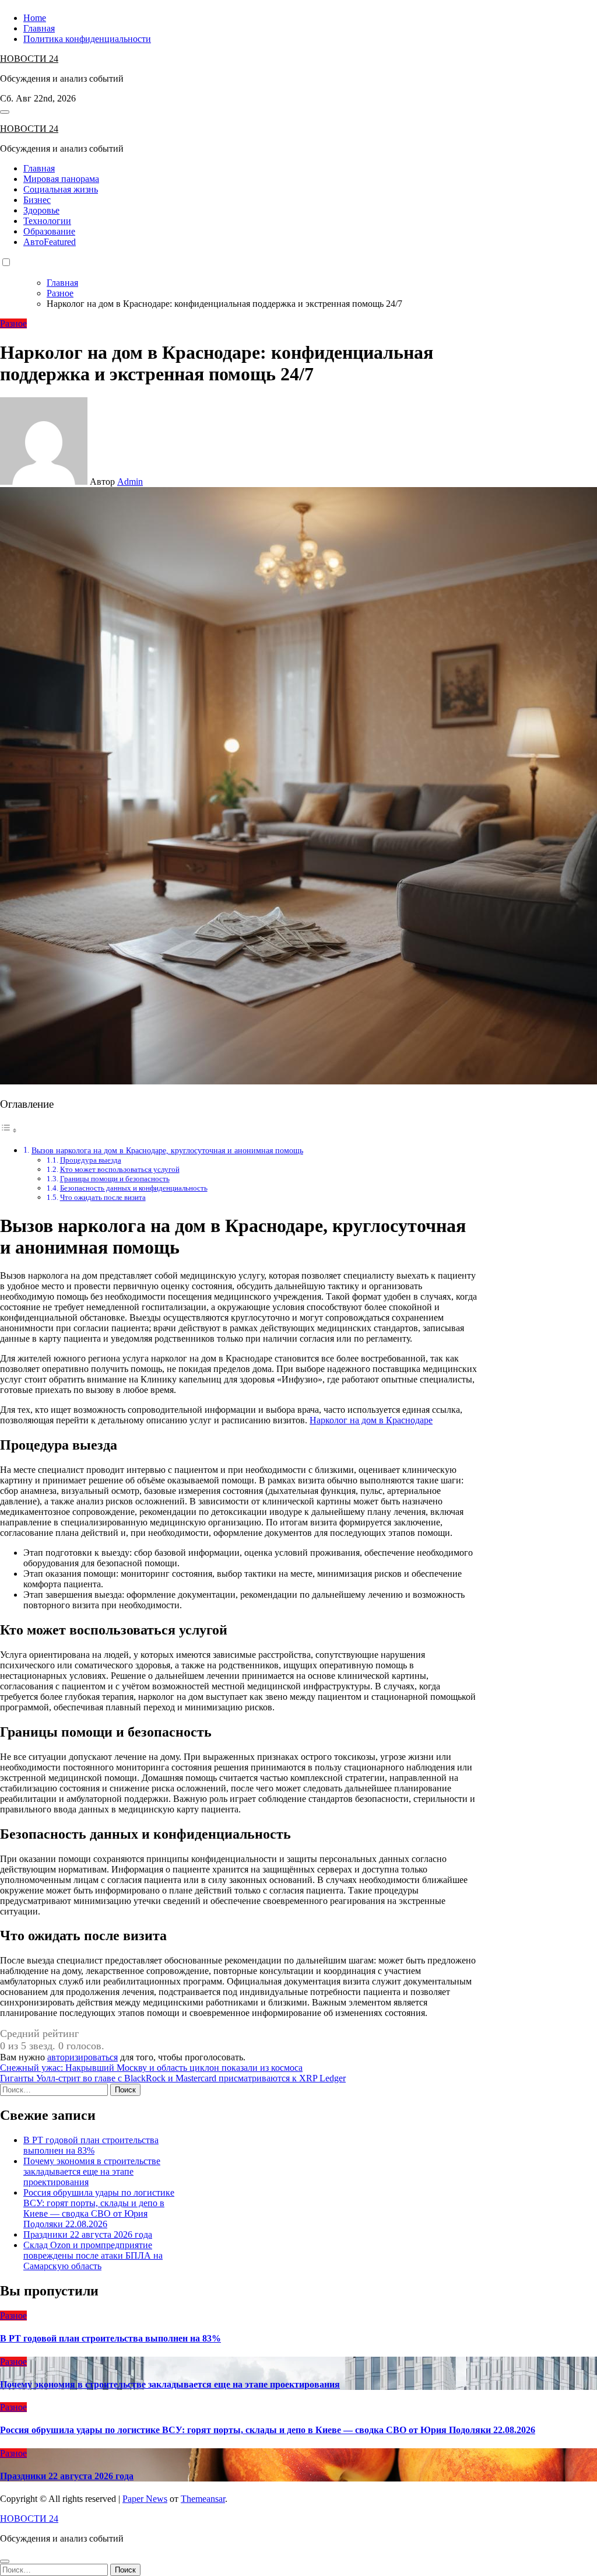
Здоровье (41, 210)
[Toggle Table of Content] (9, 1130)
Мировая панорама (61, 179)
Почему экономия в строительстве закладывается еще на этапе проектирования (92, 2171)
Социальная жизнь (61, 189)
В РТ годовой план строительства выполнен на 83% (91, 2145)
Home (35, 18)
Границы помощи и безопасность (115, 1179)
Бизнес (37, 200)
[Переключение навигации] (5, 112)
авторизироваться (82, 2057)
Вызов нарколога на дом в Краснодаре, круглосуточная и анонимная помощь (167, 1150)
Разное (13, 323)
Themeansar (203, 2499)
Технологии (47, 221)
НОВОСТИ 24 (29, 59)
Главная (39, 28)
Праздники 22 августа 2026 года (88, 2234)
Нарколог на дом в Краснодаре (371, 1420)
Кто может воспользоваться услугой (120, 1169)
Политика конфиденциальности (87, 39)
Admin (130, 482)
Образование (49, 231)
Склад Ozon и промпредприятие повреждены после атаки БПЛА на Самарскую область (93, 2255)
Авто (50, 242)
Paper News (145, 2499)
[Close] (5, 2561)
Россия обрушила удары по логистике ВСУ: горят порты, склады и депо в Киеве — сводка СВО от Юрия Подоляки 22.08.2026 (99, 2208)
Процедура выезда (91, 1160)
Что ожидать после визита (103, 1197)
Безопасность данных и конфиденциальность (134, 1188)
